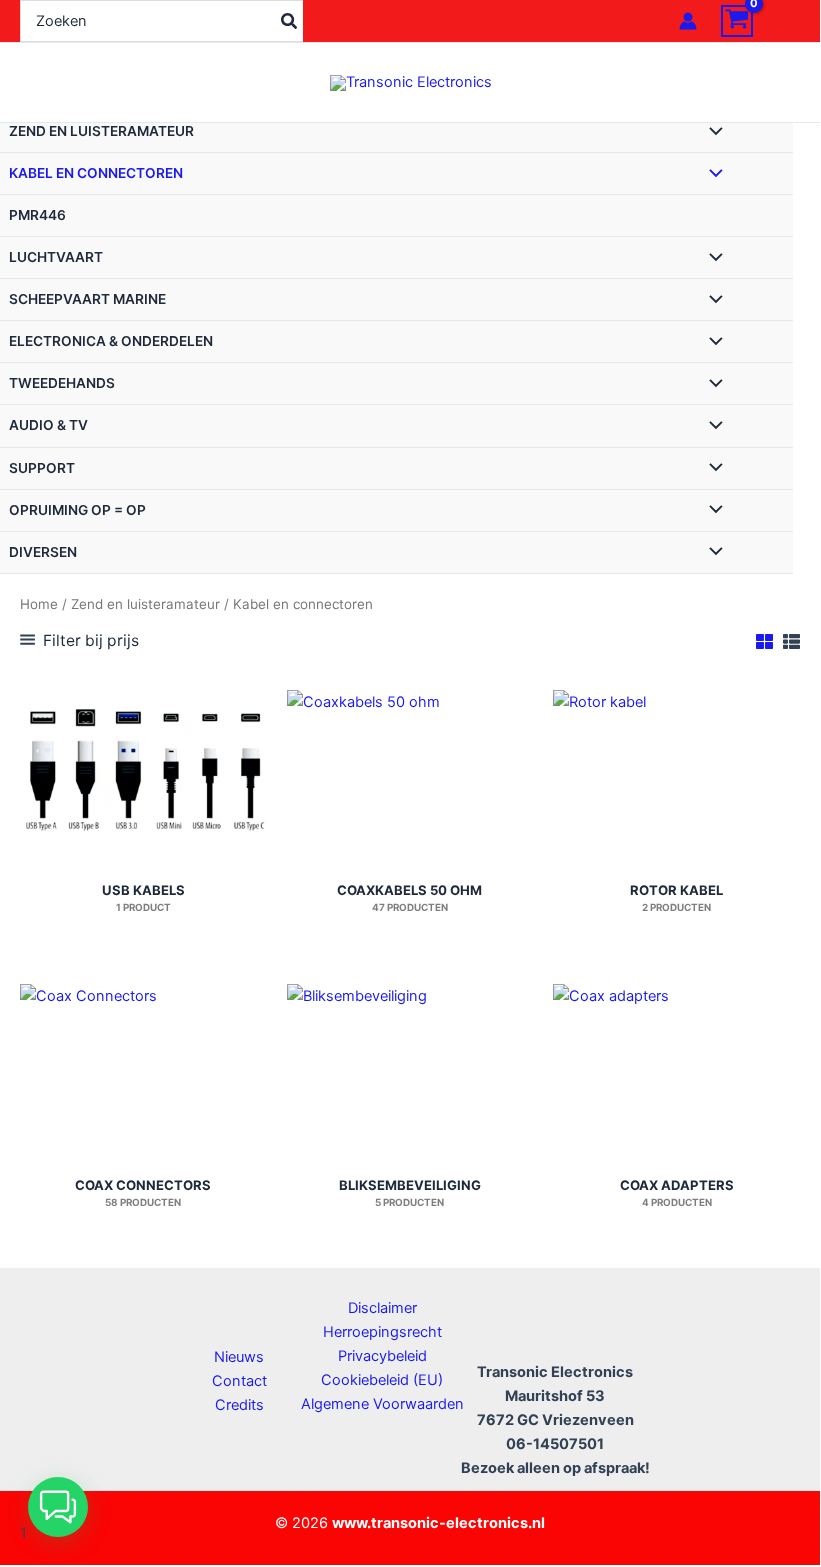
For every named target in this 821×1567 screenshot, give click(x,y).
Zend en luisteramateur (145, 604)
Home (39, 604)
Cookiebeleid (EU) (382, 1380)
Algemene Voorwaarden (382, 1404)
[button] (58, 1507)
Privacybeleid (382, 1356)
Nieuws (239, 1357)
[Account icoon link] (688, 21)
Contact (239, 1381)
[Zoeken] (290, 21)
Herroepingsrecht (382, 1332)
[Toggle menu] (711, 133)
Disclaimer (382, 1308)
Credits (239, 1405)
